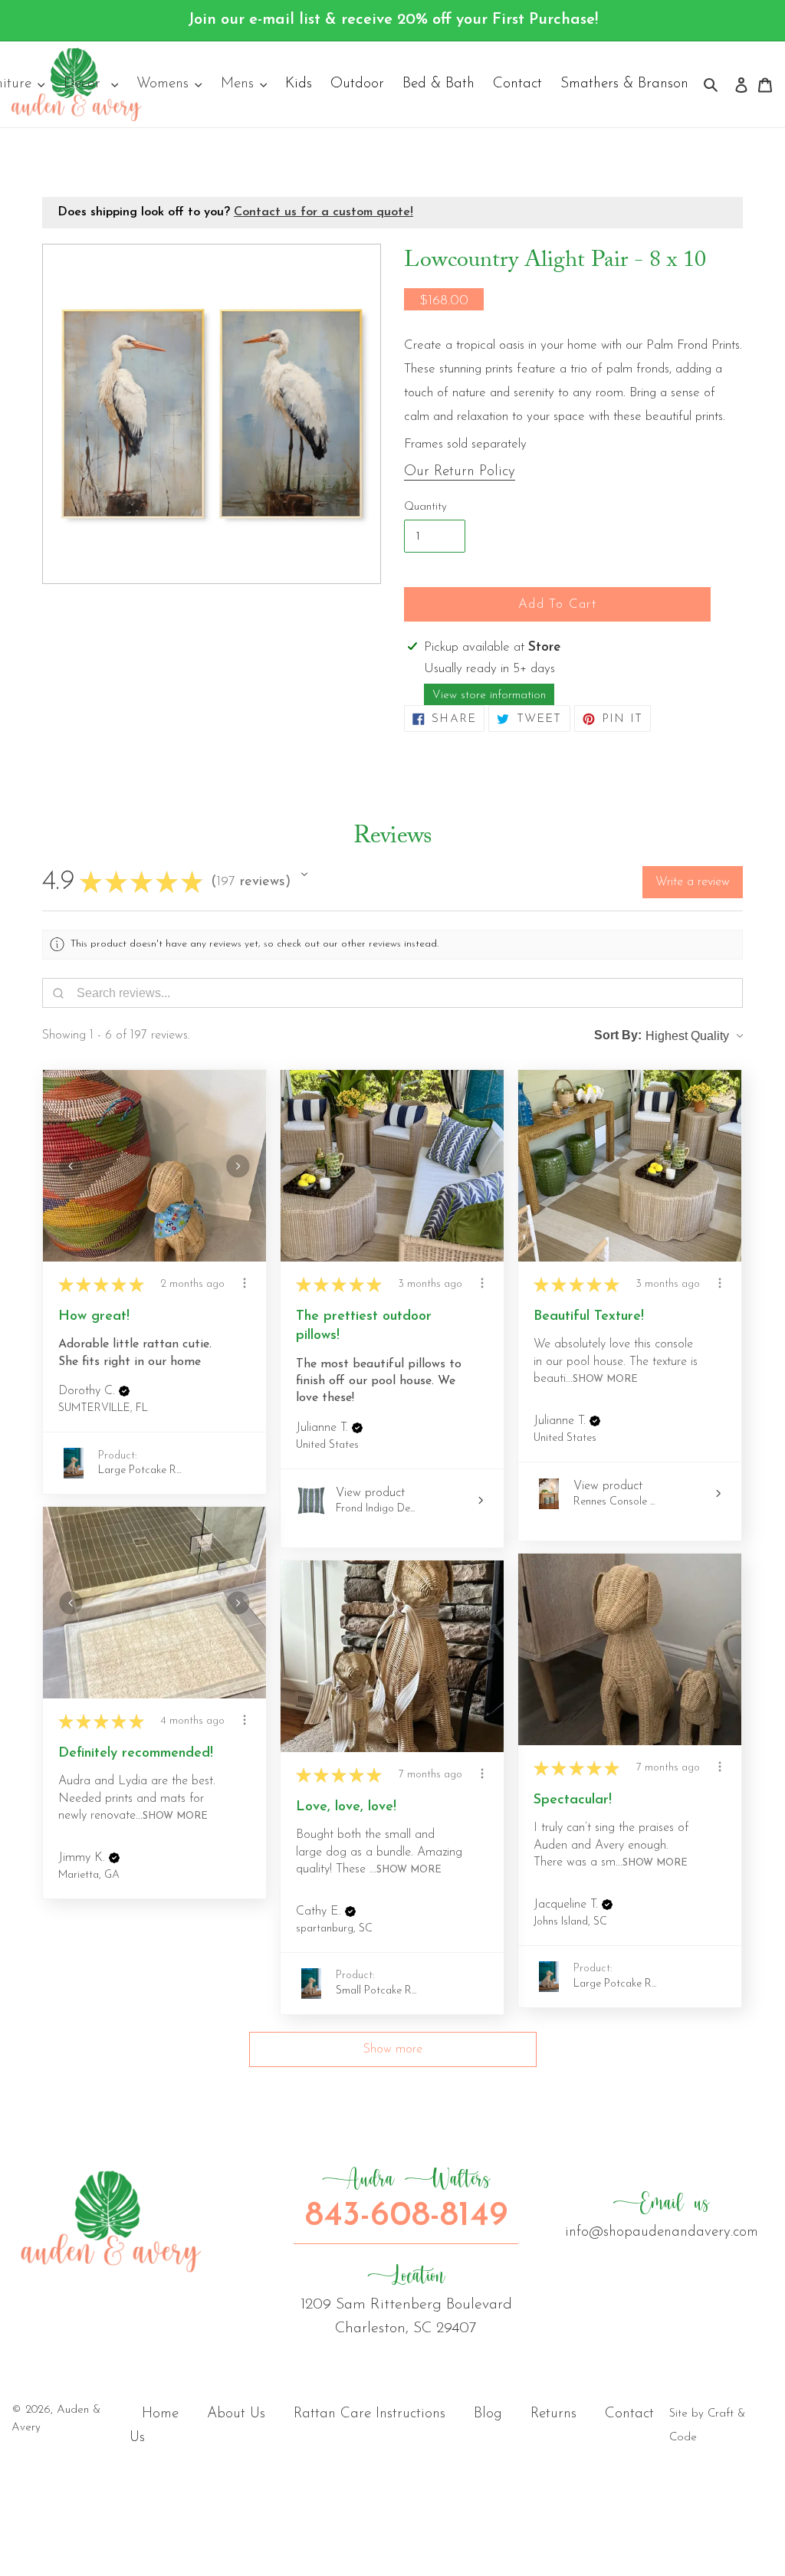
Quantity (425, 507)
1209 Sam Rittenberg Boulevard (406, 2299)
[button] (304, 875)
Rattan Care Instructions (370, 2414)
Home (160, 2414)
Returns (553, 2414)
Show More (605, 1379)
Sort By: (618, 1035)
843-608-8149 (406, 2200)
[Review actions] (245, 1283)
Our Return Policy (460, 472)
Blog (488, 2414)
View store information (489, 696)
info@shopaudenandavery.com (662, 2215)
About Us (236, 2414)
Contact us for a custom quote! (324, 212)
